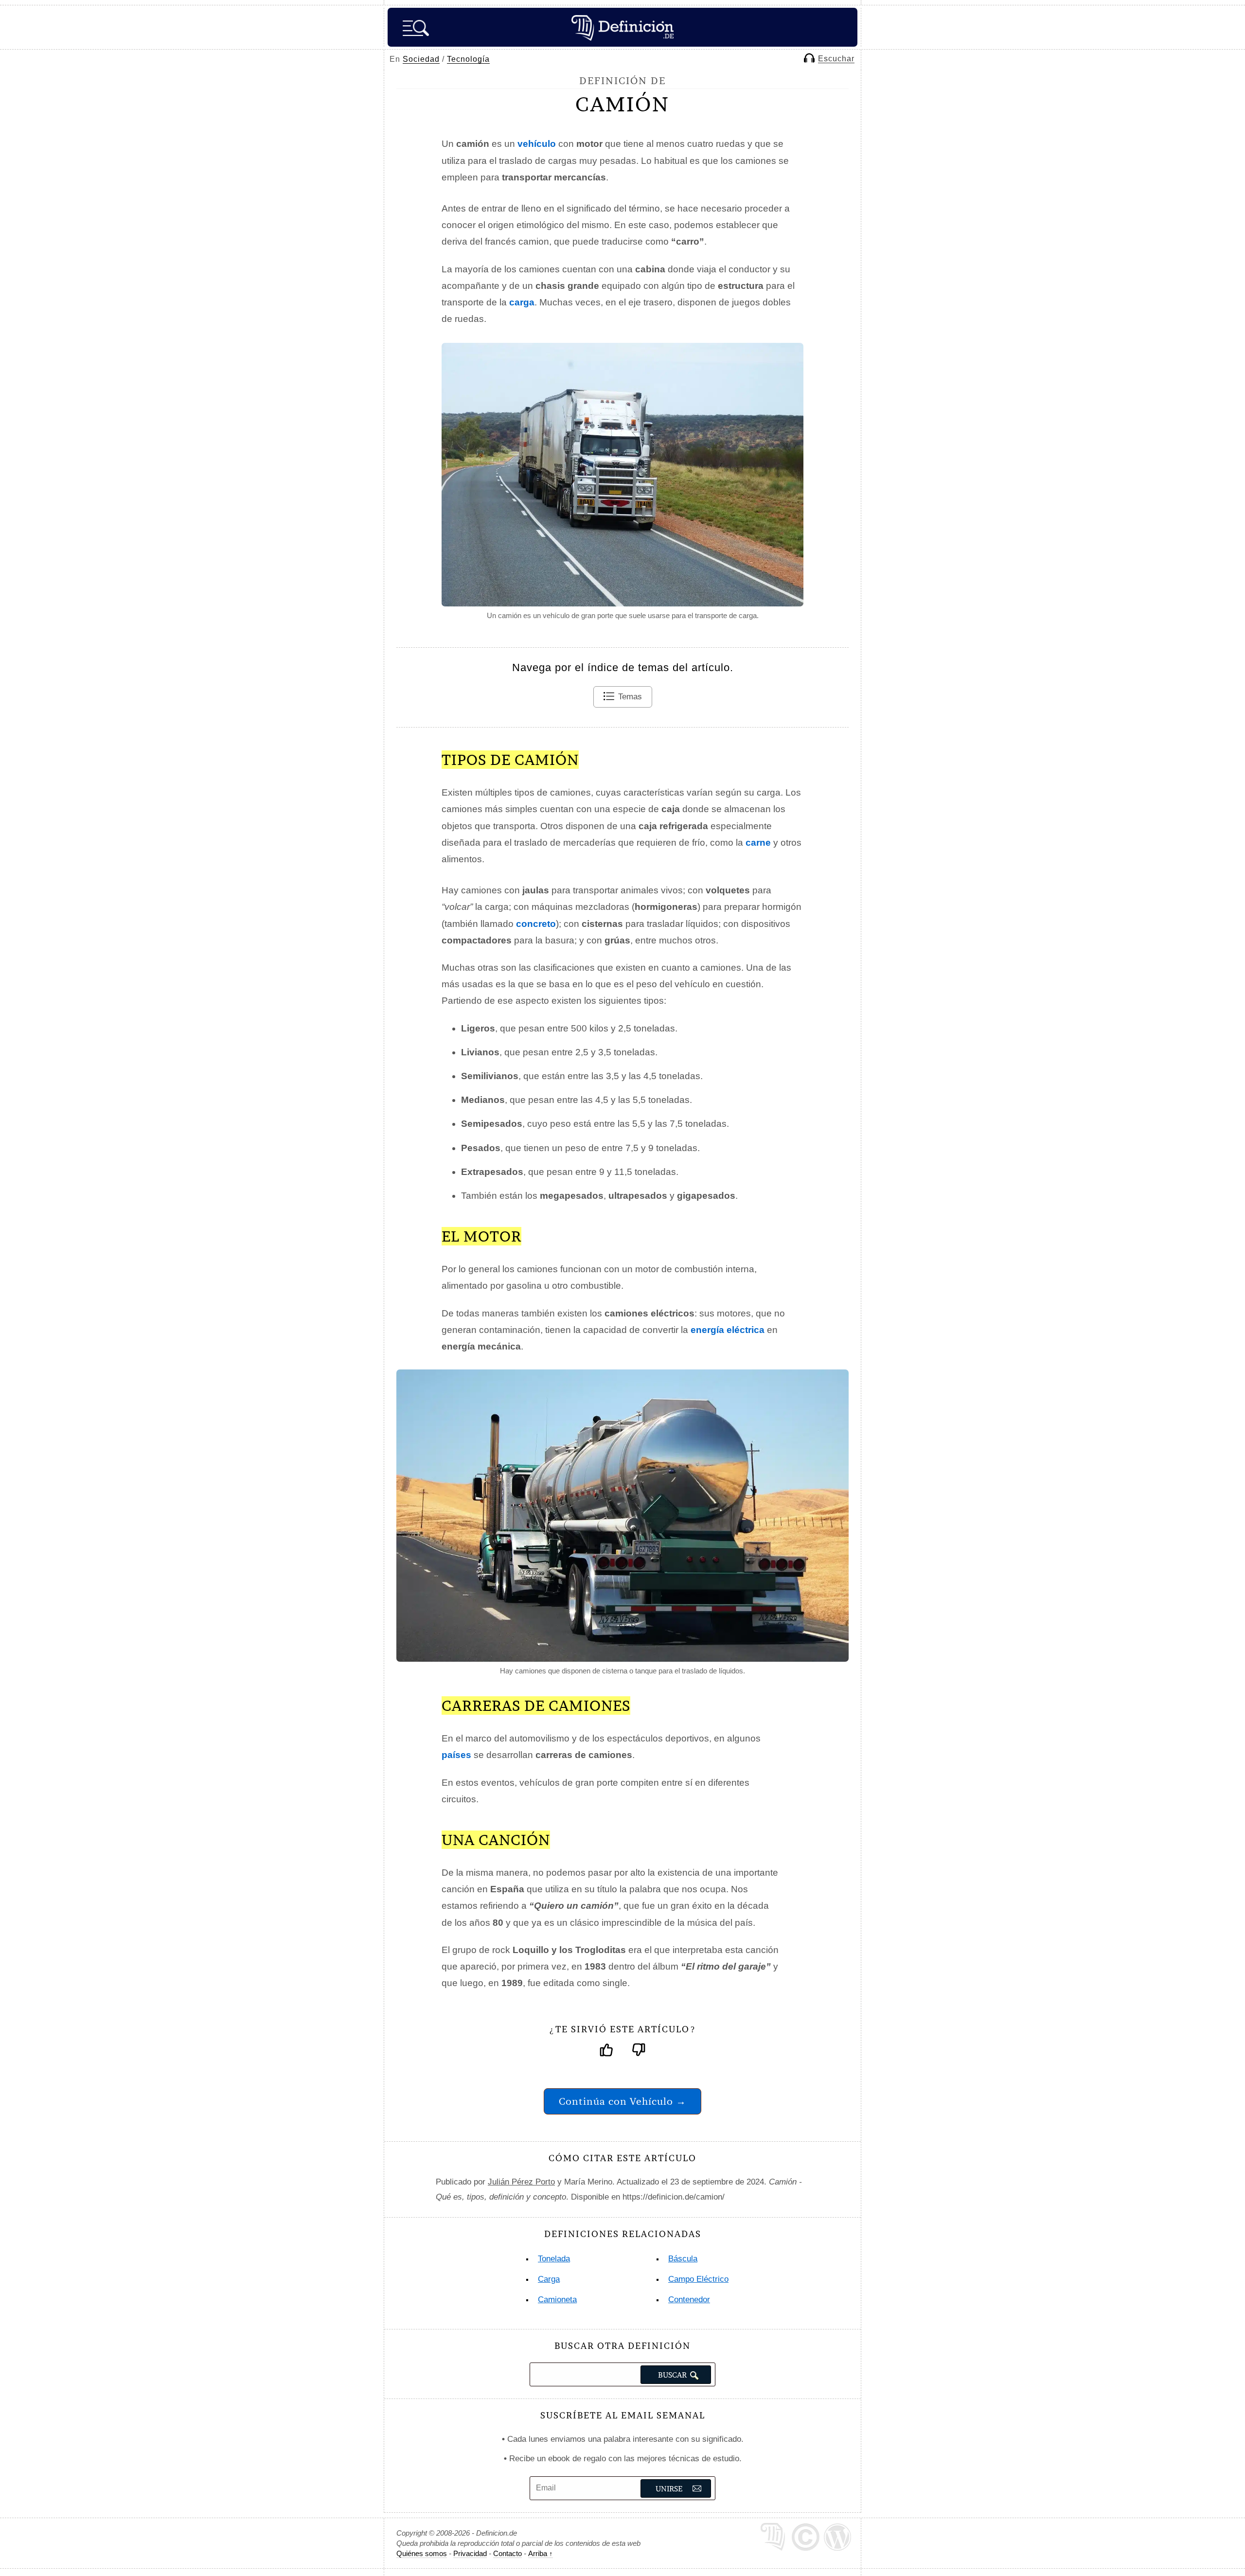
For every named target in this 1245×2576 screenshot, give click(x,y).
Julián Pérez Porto (521, 2182)
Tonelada (554, 2259)
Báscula (683, 2259)
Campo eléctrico (698, 2279)
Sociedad (421, 59)
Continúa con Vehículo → (622, 2101)
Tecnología (468, 59)
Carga (549, 2279)
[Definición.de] (622, 27)
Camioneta (557, 2300)
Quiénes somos (422, 2553)
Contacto (507, 2553)
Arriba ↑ (541, 2553)
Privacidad (470, 2553)
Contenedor (689, 2300)
